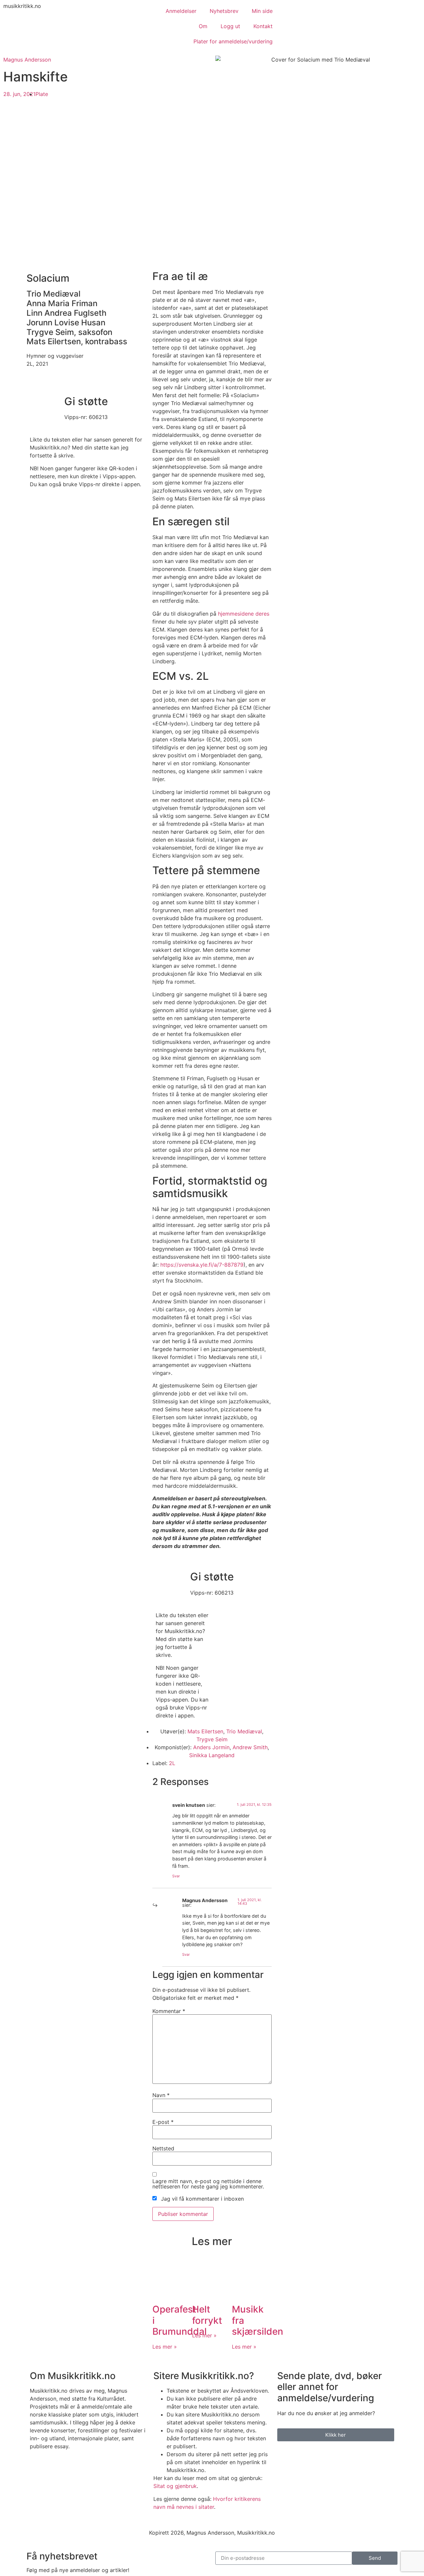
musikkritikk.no (22, 6)
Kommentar (169, 2011)
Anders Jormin (211, 1747)
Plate (42, 94)
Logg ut (230, 26)
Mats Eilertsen (205, 1731)
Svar (176, 1876)
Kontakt (263, 26)
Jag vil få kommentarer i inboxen (202, 2199)
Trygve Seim (212, 1739)
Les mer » (165, 2347)
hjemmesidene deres (244, 614)
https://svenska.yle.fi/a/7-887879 (202, 1265)
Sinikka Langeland (212, 1755)
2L (172, 1763)
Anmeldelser (181, 11)
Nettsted (163, 2148)
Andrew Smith (250, 1747)
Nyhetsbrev (224, 11)
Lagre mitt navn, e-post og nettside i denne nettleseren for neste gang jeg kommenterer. (208, 2184)
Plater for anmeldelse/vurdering (233, 41)
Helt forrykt (207, 2315)
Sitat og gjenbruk (175, 2486)
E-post (163, 2122)
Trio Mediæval (244, 1731)
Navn (161, 2095)
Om (203, 26)
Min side (262, 11)
